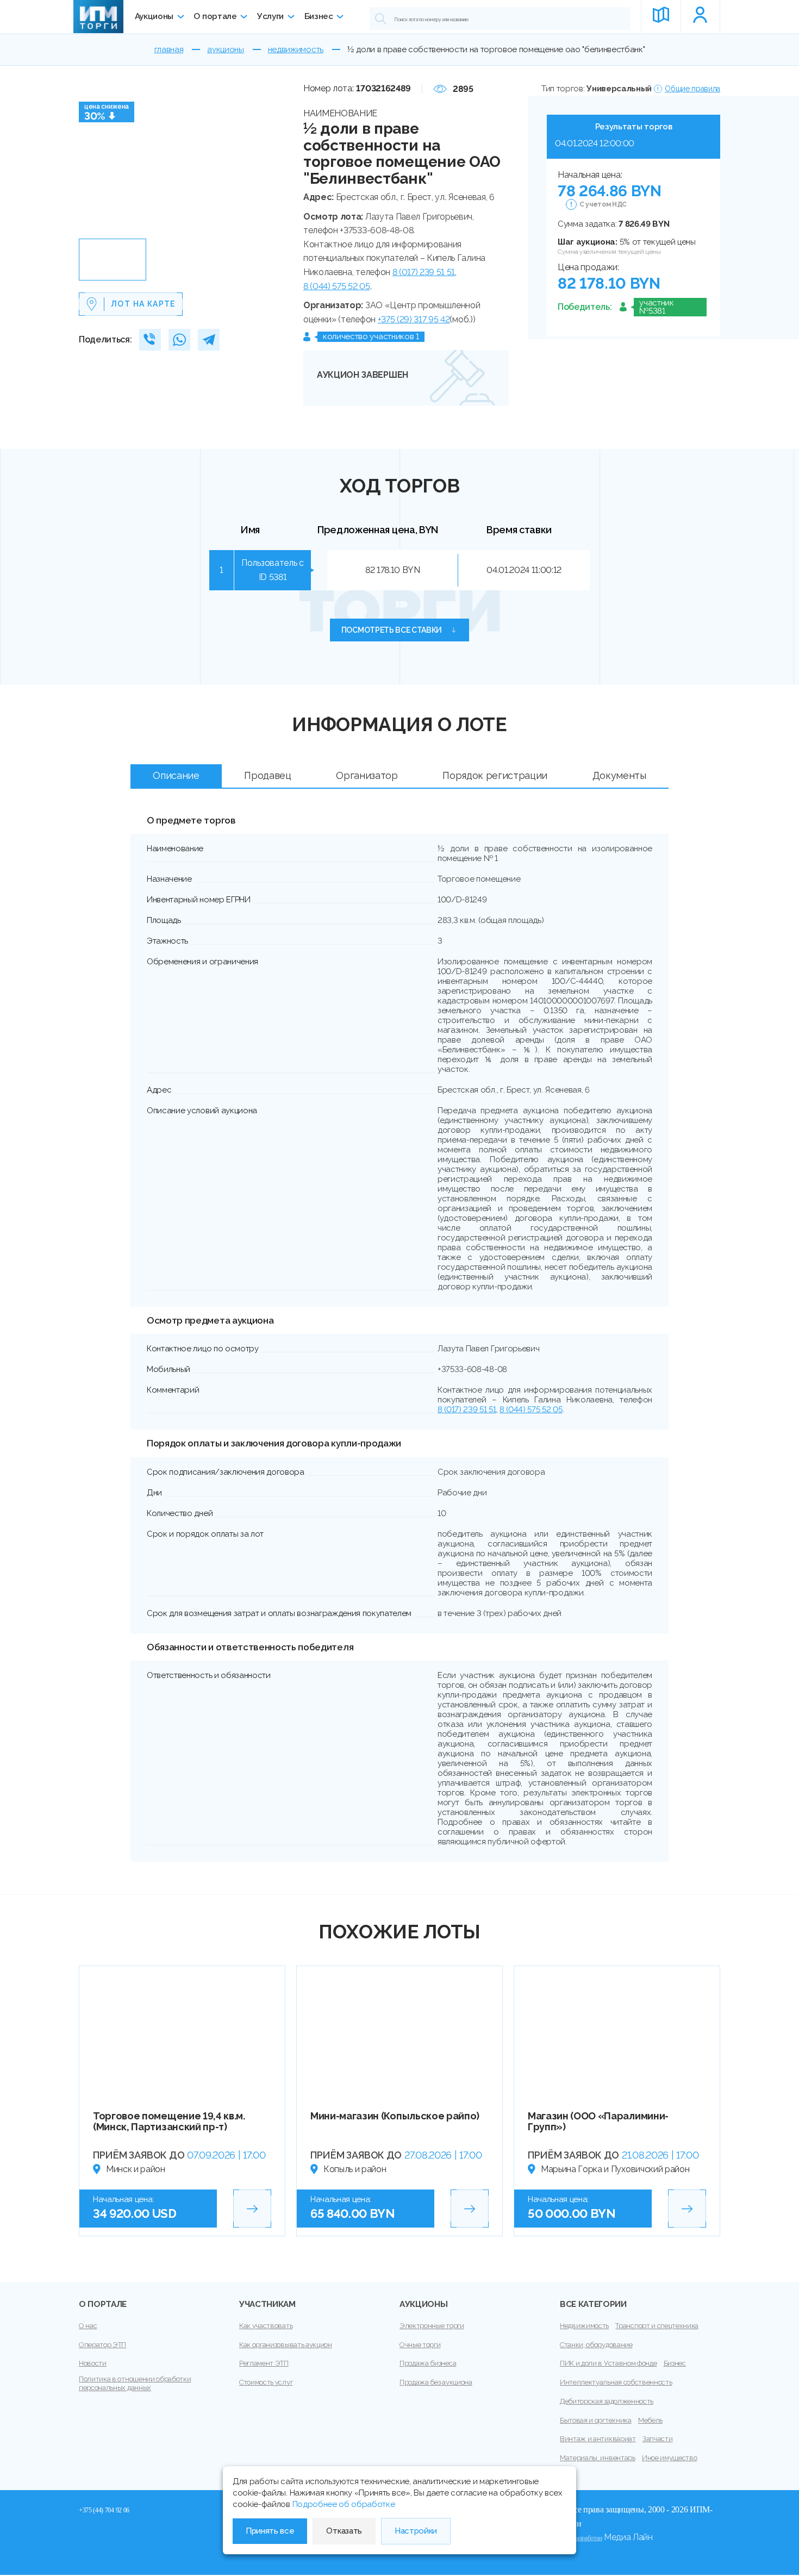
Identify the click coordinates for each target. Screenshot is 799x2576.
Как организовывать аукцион (286, 2345)
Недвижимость (584, 2326)
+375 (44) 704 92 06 (104, 2510)
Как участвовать (266, 2326)
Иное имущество (670, 2458)
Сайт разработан (581, 2538)
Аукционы (154, 16)
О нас (88, 2326)
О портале (215, 16)
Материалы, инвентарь (598, 2458)
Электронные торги (432, 2326)
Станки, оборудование (596, 2345)
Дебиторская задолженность (607, 2401)
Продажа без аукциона (436, 2382)
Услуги (270, 16)
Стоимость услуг (266, 2382)
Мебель (650, 2420)
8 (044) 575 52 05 (337, 286)
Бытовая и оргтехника (596, 2420)
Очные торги (420, 2345)
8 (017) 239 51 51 (424, 272)
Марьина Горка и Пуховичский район (615, 2169)
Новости (93, 2363)
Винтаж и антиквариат (598, 2439)
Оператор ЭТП (102, 2345)
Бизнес (319, 16)
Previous (91, 158)
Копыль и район (355, 2169)
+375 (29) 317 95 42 (414, 319)
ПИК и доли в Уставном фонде (608, 2363)
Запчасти (657, 2439)
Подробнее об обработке (344, 2504)
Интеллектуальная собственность (616, 2382)
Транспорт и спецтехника (657, 2326)
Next (283, 158)
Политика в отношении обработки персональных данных (135, 2383)
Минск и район (136, 2169)
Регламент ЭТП (264, 2363)
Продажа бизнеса (428, 2363)
